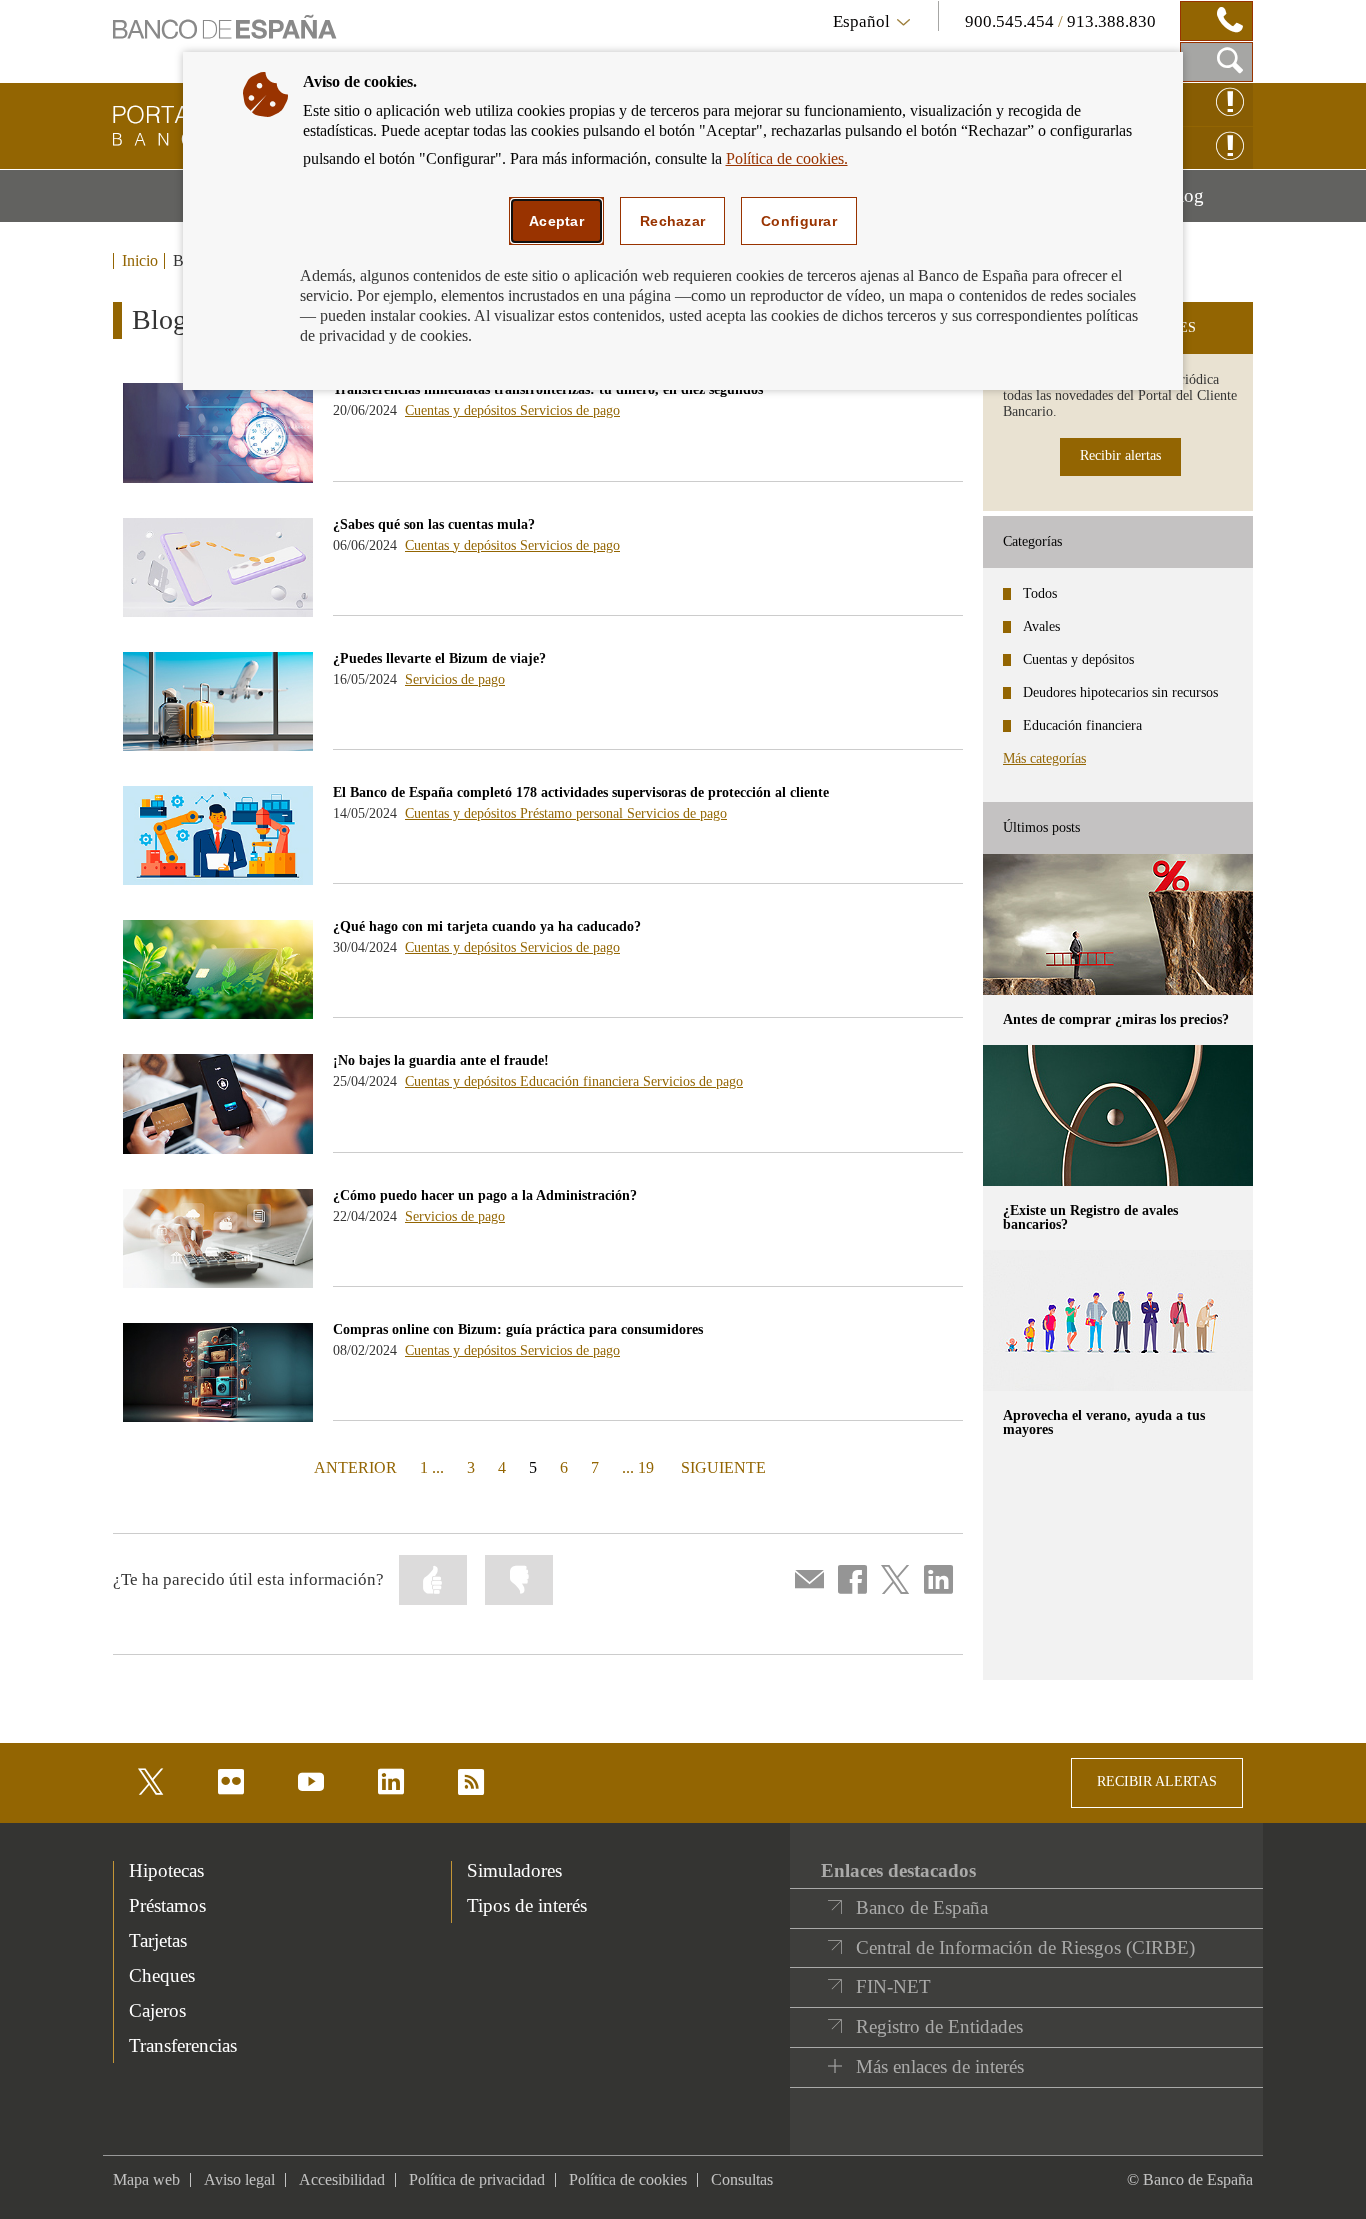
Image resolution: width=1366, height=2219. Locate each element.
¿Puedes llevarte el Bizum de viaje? (439, 658)
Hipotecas (166, 1870)
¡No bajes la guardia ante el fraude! (441, 1060)
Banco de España (922, 1907)
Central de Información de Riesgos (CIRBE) (1025, 1947)
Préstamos (167, 1905)
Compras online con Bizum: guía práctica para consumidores (518, 1329)
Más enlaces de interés (940, 2066)
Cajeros (157, 2010)
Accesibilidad (342, 2179)
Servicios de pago (570, 410)
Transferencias (183, 2045)
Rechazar (672, 221)
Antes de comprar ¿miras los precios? (1116, 1019)
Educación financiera (581, 1081)
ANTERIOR (353, 1467)
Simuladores (514, 1870)
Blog (1209, 203)
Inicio (140, 261)
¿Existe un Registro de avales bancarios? (1090, 1217)
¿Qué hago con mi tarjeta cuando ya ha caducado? (487, 926)
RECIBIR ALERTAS (1157, 1781)
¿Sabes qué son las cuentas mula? (434, 524)
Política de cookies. (787, 158)
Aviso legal (239, 2179)
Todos (1040, 593)
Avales (1041, 626)
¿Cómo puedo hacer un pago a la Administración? (485, 1195)
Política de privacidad (477, 2179)
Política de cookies (628, 2179)
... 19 (638, 1467)
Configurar (799, 221)
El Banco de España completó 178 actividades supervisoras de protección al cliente (581, 792)
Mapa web (146, 2179)
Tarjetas (158, 1940)
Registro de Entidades (939, 2026)
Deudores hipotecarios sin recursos (1120, 692)
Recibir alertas (1120, 455)
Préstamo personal (573, 813)
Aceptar (556, 221)
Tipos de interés (527, 1905)
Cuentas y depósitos (462, 410)
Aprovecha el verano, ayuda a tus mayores (1104, 1422)
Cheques (162, 1975)
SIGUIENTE (721, 1467)
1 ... (432, 1467)
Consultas (742, 2179)
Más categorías (1044, 758)
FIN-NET (893, 1986)
